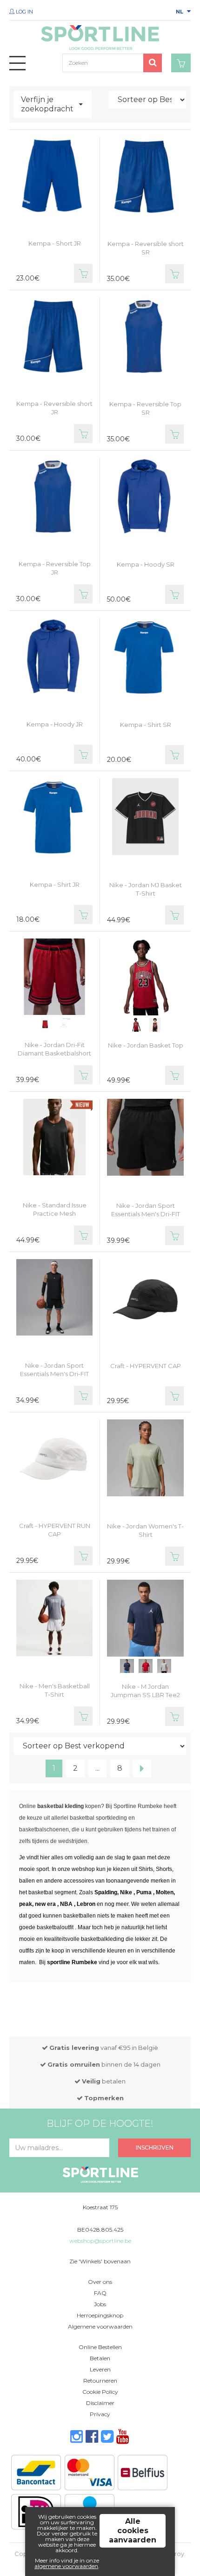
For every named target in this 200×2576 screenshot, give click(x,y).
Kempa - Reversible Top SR (145, 408)
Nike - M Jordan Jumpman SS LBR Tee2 (145, 1691)
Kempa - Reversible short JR (54, 408)
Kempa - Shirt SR (146, 725)
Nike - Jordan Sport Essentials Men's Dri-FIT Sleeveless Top (54, 1374)
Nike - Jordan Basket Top (146, 1045)
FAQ (100, 2293)
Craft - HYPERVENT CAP (146, 1366)
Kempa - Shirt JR (55, 884)
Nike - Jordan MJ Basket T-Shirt (146, 889)
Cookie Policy (100, 2392)
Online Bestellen (100, 2347)
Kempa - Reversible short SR (146, 248)
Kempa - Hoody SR (146, 564)
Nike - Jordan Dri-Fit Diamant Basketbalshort (54, 1049)
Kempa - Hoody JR (55, 724)
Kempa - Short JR (55, 243)
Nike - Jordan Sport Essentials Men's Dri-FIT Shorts (146, 1214)
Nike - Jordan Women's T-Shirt (145, 1530)
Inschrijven (155, 2148)
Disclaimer (100, 2403)
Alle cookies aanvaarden (133, 2531)
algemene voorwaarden (66, 2566)
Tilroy (176, 2554)
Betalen (100, 2358)
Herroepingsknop (100, 2315)
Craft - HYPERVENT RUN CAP (55, 1530)
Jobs (100, 2304)
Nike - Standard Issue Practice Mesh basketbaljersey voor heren (55, 1218)
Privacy (100, 2414)
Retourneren (100, 2381)
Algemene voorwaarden (100, 2326)
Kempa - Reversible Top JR (55, 568)
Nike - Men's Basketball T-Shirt (55, 1690)
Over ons (100, 2282)
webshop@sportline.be (100, 2241)
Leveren (100, 2369)
